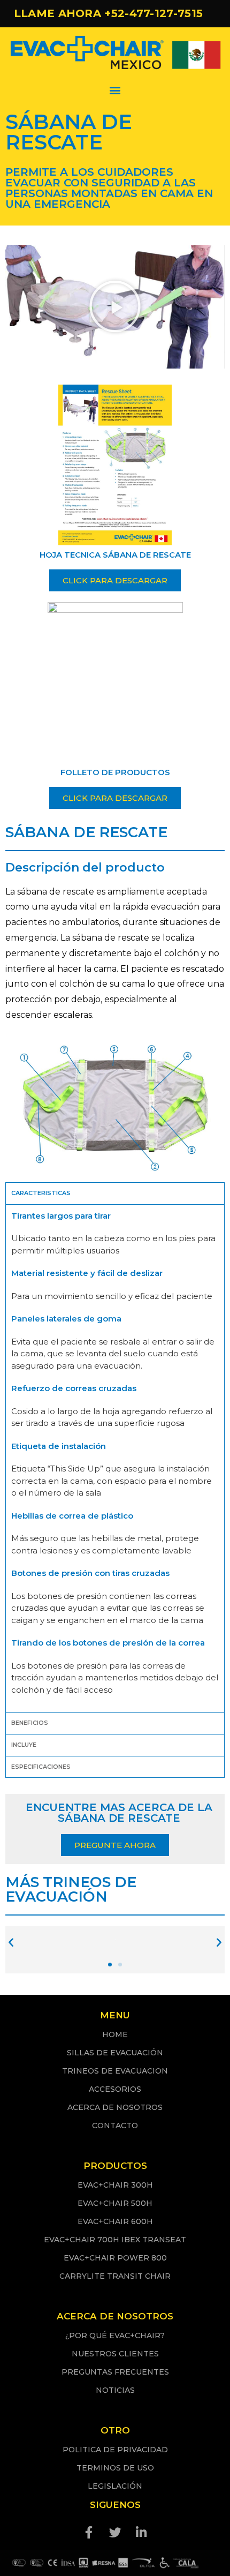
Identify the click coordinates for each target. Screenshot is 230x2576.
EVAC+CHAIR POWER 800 (115, 2258)
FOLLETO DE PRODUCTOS (115, 772)
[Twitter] (115, 2533)
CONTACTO (115, 2126)
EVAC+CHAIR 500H (115, 2203)
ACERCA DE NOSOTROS (115, 2107)
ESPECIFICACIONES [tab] (41, 1767)
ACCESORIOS (115, 2089)
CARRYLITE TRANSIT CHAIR (115, 2276)
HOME (115, 2034)
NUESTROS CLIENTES (115, 2354)
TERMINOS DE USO (115, 2468)
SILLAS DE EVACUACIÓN (115, 2053)
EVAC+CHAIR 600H (115, 2221)
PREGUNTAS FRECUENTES (115, 2372)
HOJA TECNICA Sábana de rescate (115, 555)
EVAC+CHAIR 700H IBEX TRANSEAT (115, 2240)
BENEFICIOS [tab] (30, 1723)
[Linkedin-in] (141, 2533)
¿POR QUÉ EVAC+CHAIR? (115, 2335)
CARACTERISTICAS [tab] (41, 1193)
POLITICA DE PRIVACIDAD (115, 2450)
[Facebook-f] (89, 2533)
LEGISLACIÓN (115, 2486)
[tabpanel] (115, 1458)
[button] (115, 90)
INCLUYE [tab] (24, 1745)
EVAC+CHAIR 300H (115, 2185)
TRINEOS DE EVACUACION (115, 2071)
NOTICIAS (115, 2390)
